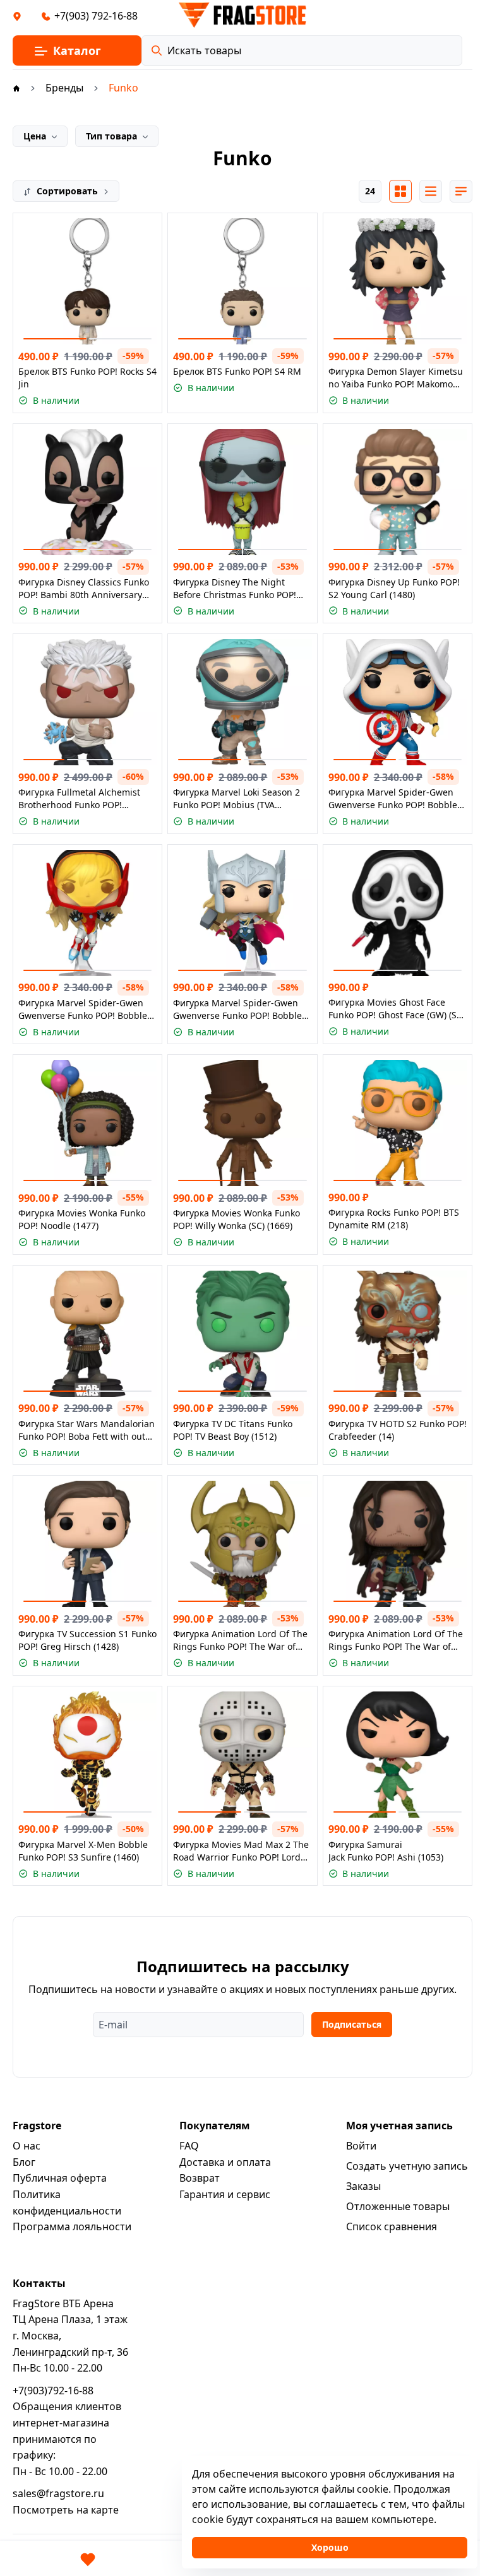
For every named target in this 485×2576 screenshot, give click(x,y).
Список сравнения (392, 2226)
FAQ (189, 2146)
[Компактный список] (461, 191)
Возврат (200, 2178)
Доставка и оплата (225, 2162)
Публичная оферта (60, 2178)
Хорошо (330, 2547)
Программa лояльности (72, 2226)
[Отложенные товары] (88, 2560)
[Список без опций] (431, 191)
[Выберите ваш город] (17, 16)
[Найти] (157, 50)
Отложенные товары (398, 2206)
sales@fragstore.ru (58, 2493)
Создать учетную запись (407, 2166)
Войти (361, 2146)
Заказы (363, 2186)
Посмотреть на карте (66, 2510)
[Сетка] (400, 191)
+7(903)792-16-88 (53, 2391)
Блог (24, 2162)
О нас (27, 2146)
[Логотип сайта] (242, 15)
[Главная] (16, 88)
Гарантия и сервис (225, 2194)
